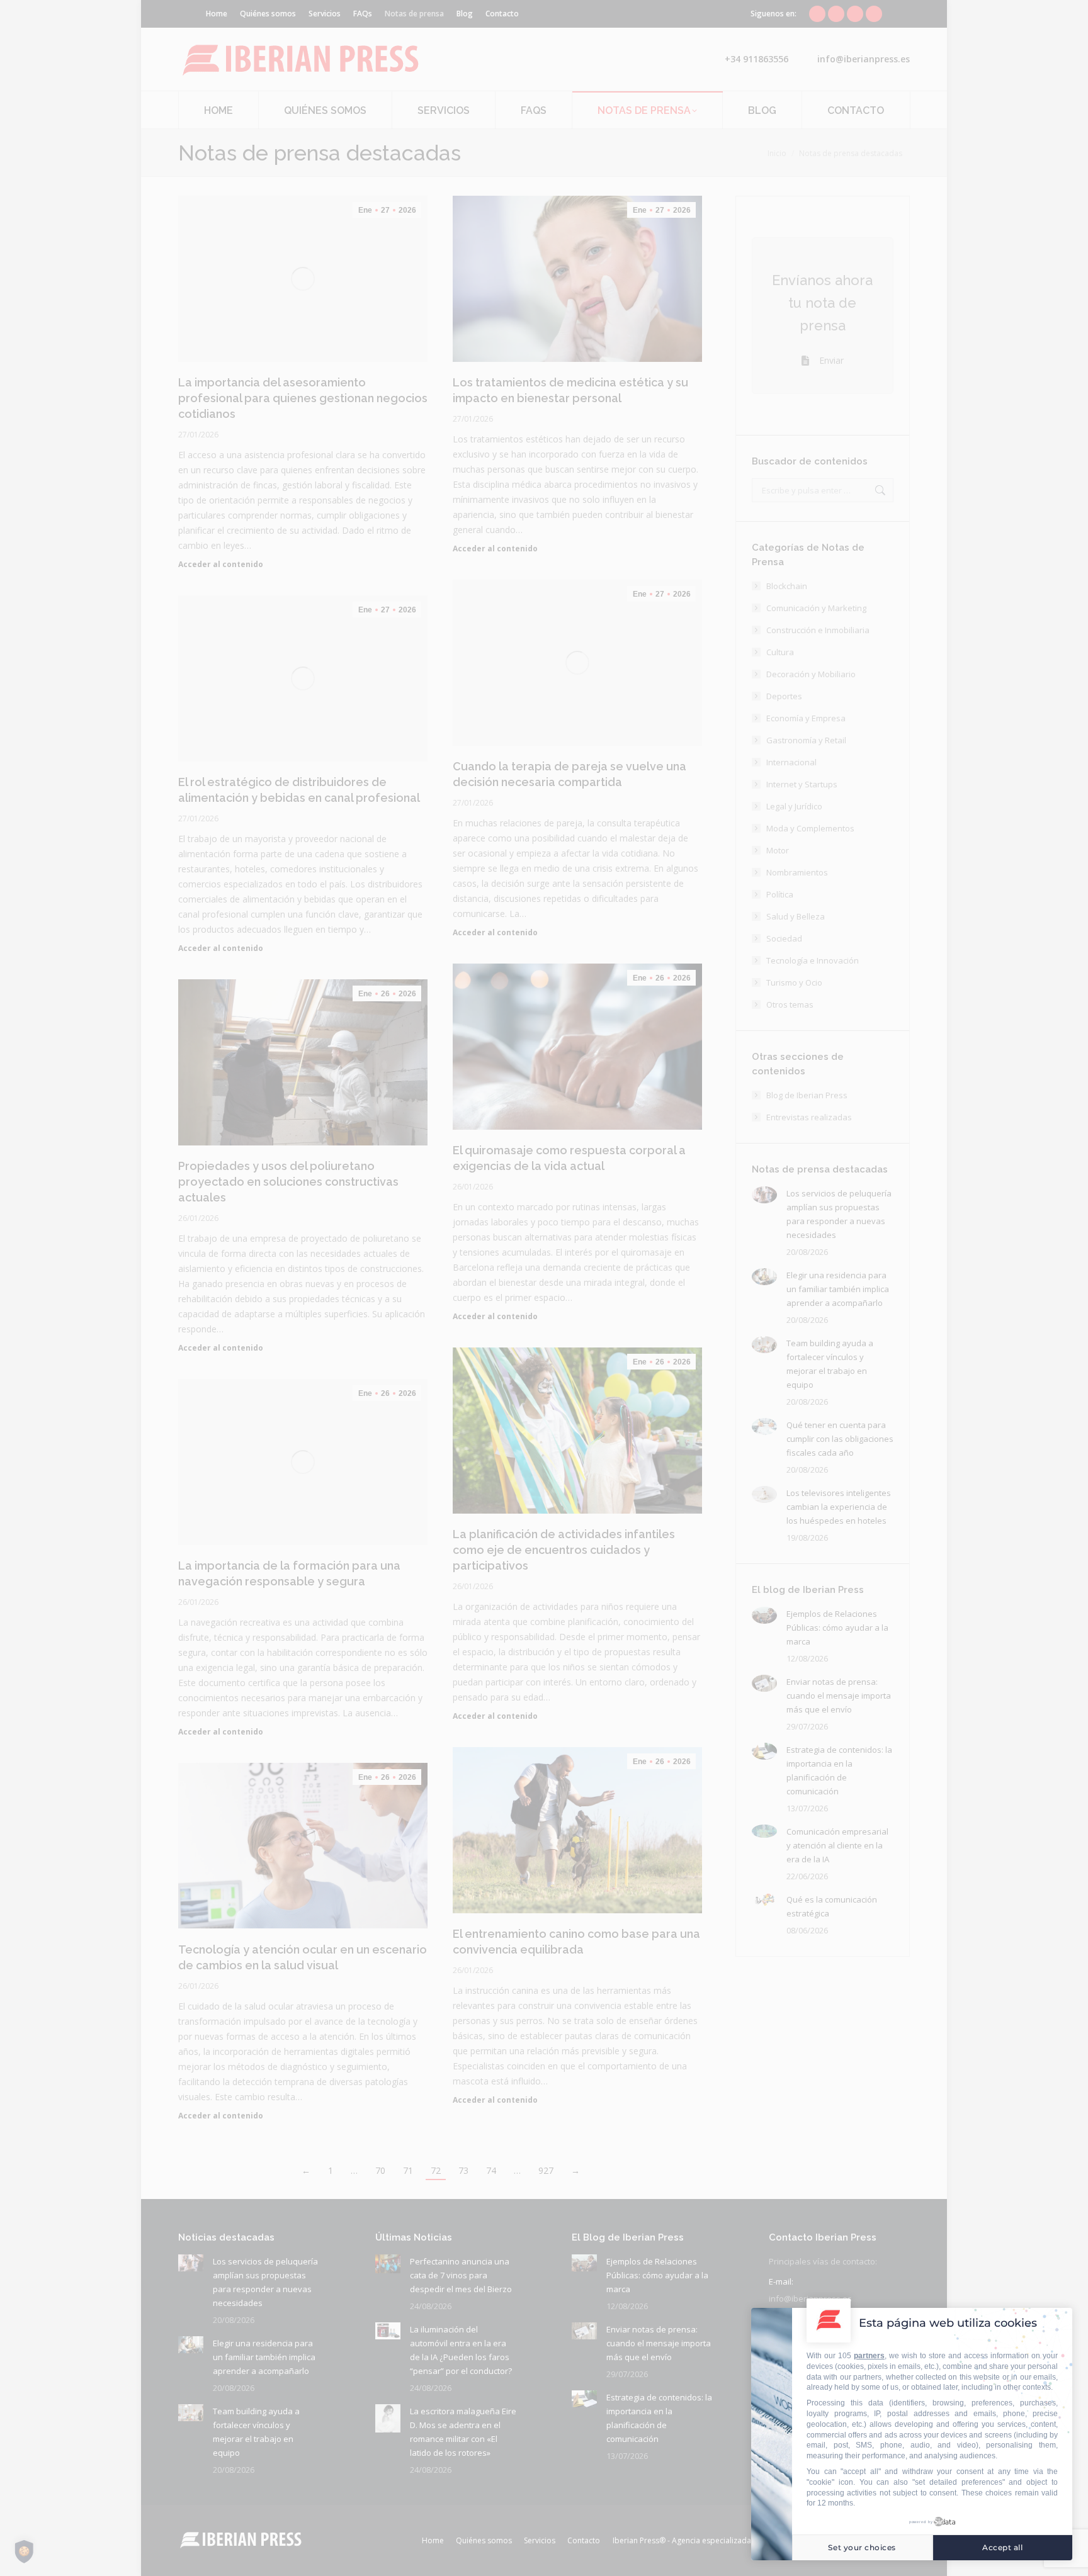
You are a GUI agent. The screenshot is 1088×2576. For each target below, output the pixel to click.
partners (869, 2356)
